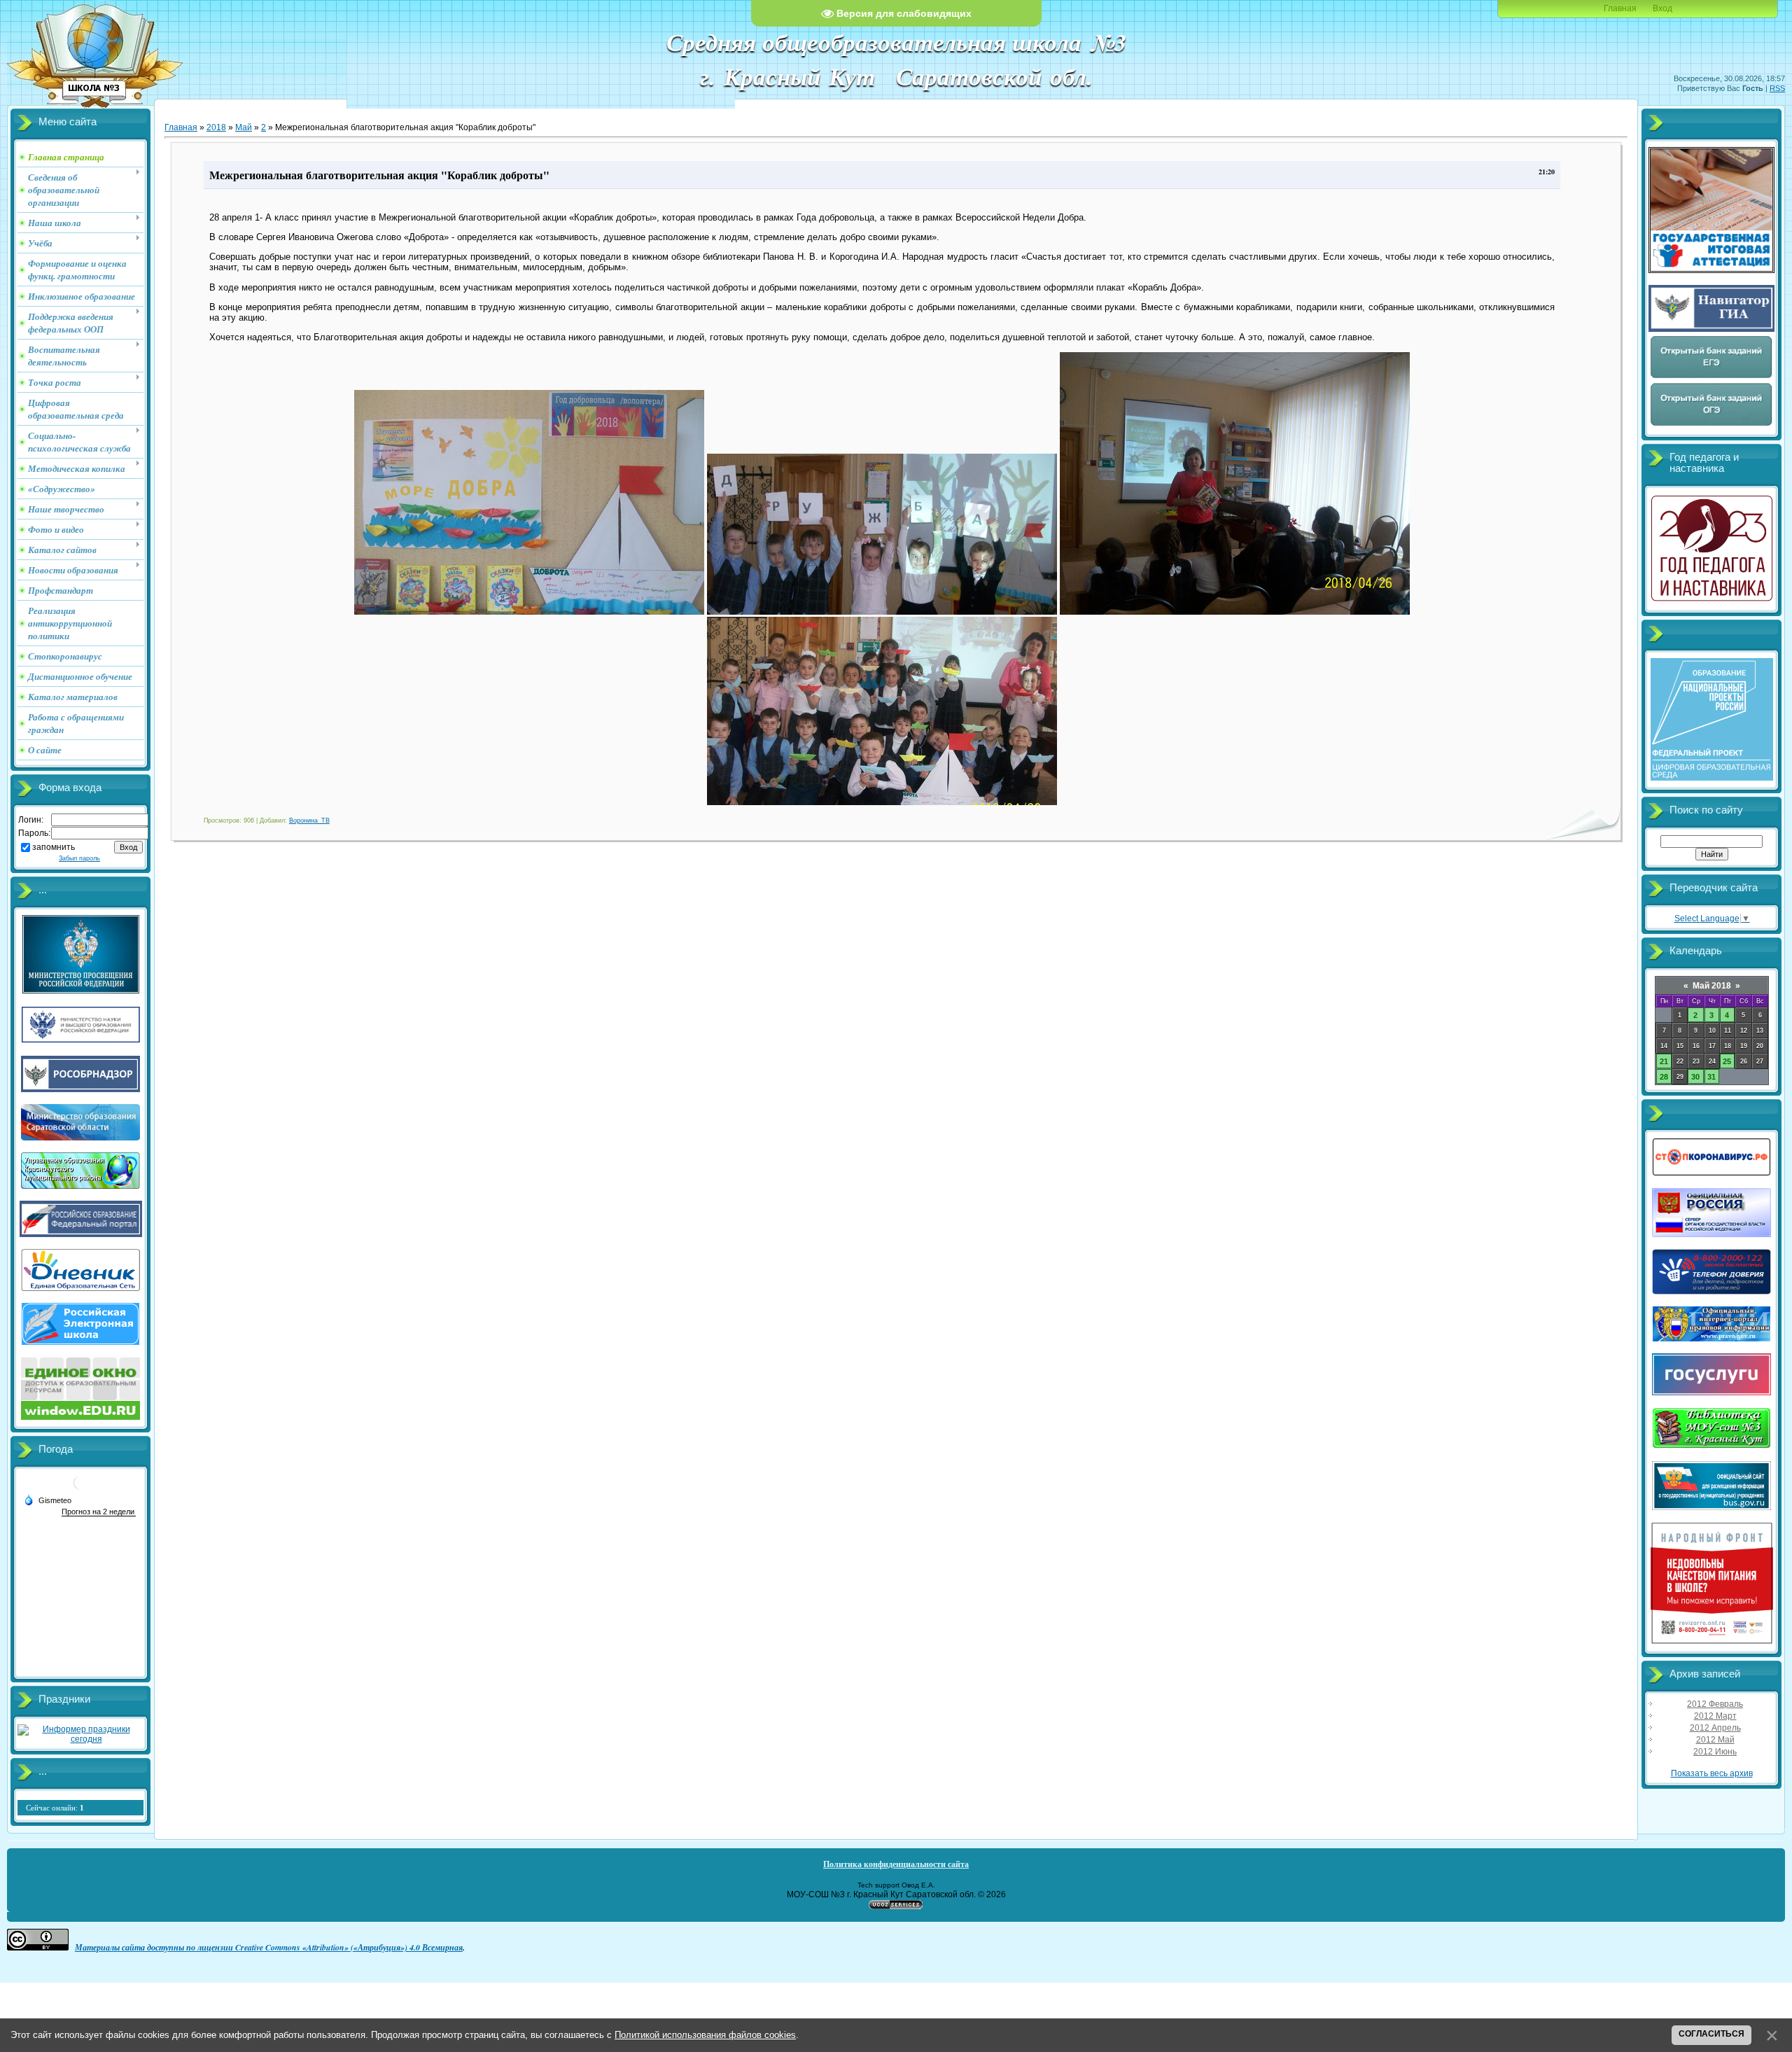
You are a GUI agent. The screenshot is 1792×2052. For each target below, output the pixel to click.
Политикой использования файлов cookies (705, 2035)
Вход (1662, 8)
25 (1727, 1061)
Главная (1620, 8)
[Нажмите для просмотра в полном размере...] (529, 612)
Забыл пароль (79, 858)
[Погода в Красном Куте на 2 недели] (99, 1512)
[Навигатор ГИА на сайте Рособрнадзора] (1711, 329)
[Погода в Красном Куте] (80, 1488)
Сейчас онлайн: (55, 1808)
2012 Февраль (1715, 1704)
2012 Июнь (1715, 1752)
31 (1711, 1077)
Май (244, 127)
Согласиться (1711, 2034)
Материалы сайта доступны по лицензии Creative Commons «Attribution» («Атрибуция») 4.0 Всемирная (269, 1947)
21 (1664, 1061)
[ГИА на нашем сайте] (1711, 270)
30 (1695, 1077)
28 (1664, 1077)
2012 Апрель (1715, 1728)
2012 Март (1715, 1716)
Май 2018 (1712, 986)
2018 (216, 127)
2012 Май (1715, 1740)
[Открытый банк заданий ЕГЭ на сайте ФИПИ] (1711, 377)
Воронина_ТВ (309, 821)
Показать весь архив (1712, 1773)
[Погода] (48, 1500)
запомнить (54, 847)
